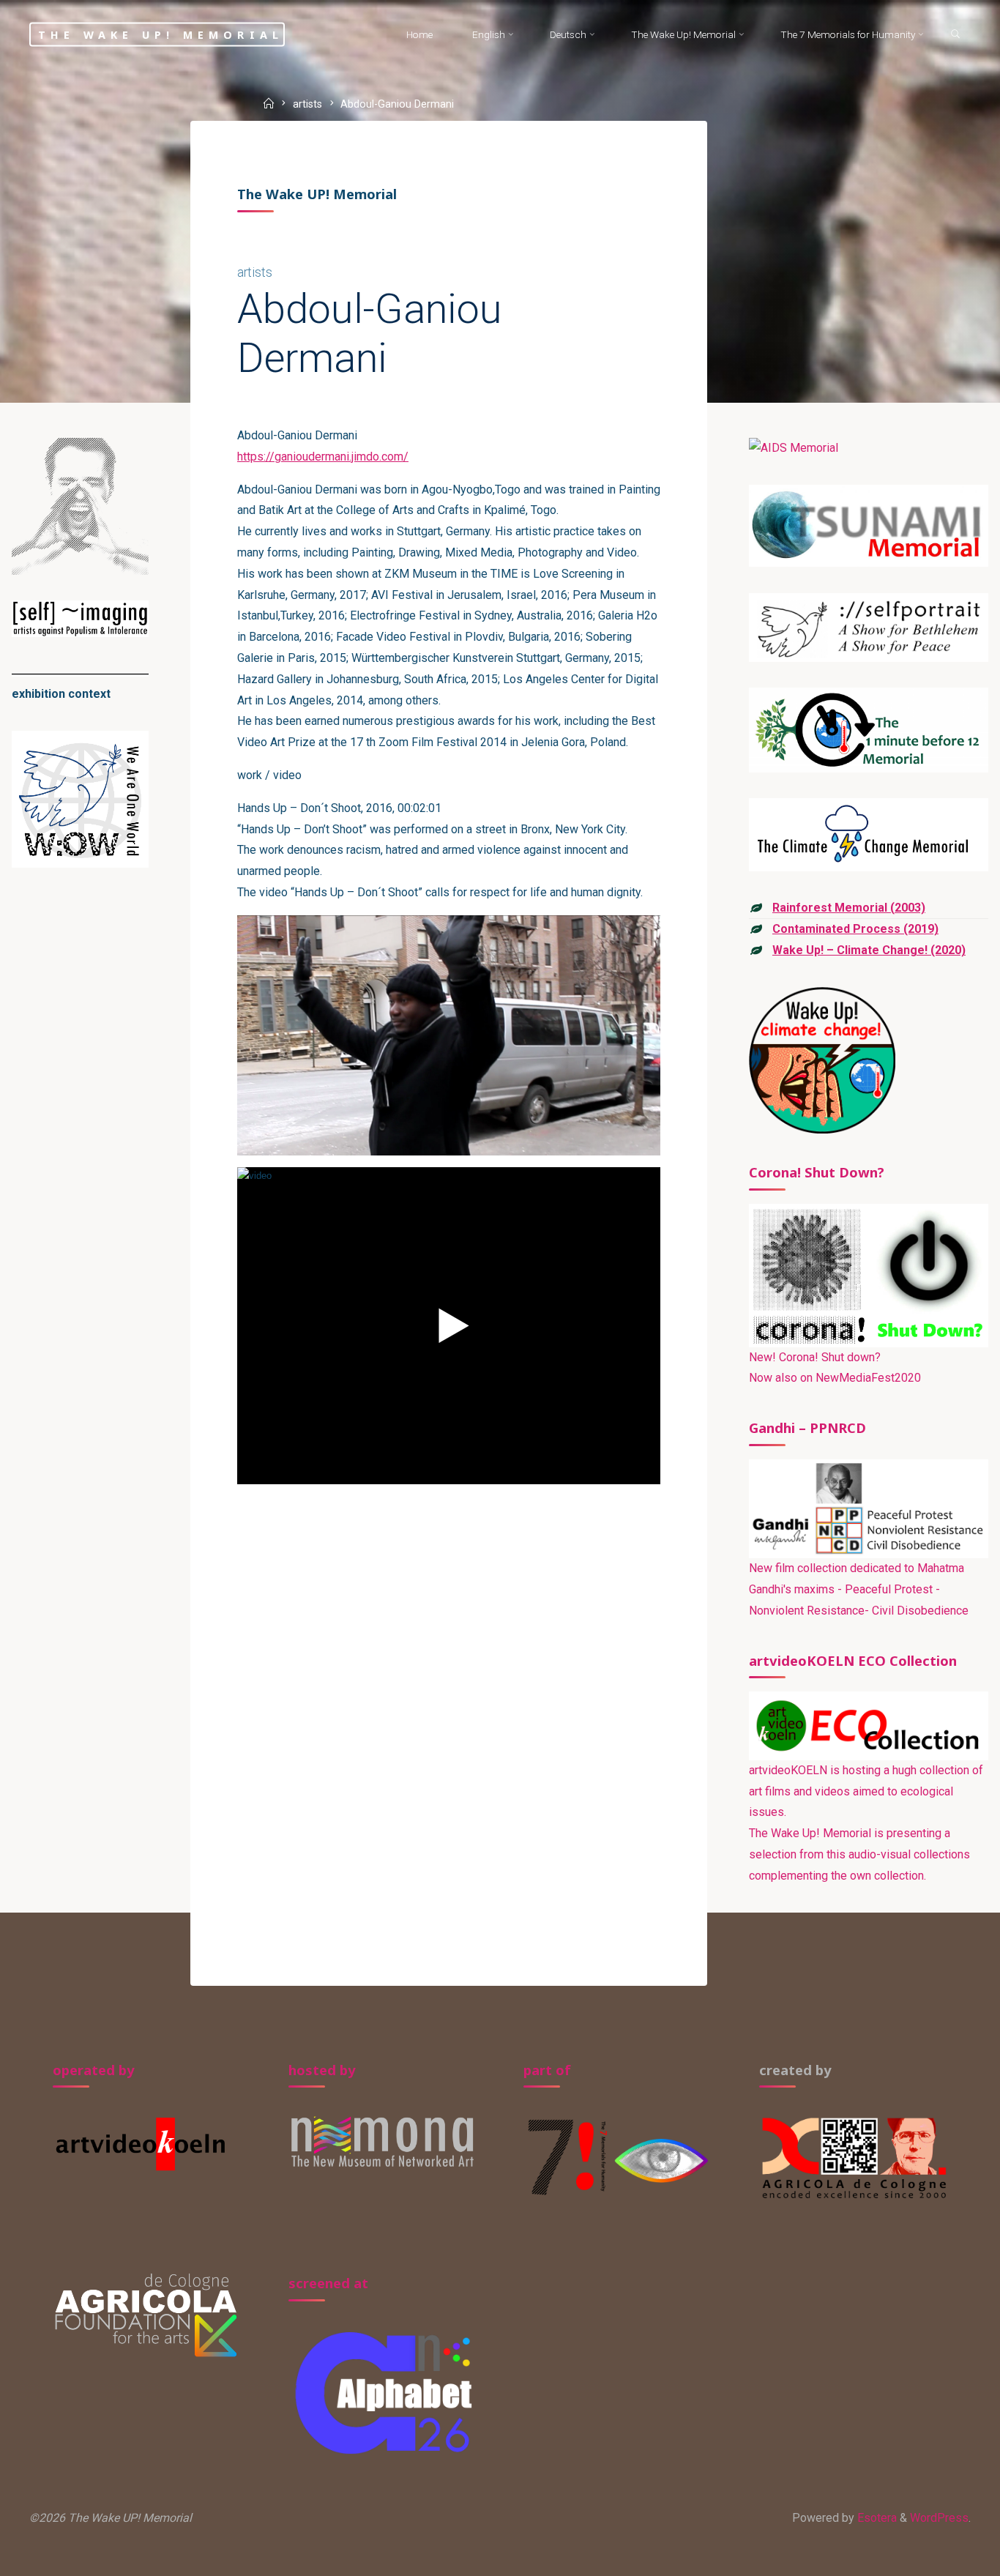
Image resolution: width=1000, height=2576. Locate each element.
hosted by (322, 2070)
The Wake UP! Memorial (161, 34)
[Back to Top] (943, 2555)
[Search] (956, 35)
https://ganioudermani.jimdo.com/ (323, 457)
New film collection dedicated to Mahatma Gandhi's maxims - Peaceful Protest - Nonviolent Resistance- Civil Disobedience (859, 1589)
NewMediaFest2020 (868, 1378)
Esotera (876, 2518)
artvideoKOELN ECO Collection (853, 1660)
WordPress (939, 2518)
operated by (94, 2070)
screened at (328, 2283)
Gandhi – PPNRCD (807, 1427)
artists (307, 105)
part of (547, 2070)
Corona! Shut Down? (817, 1172)
